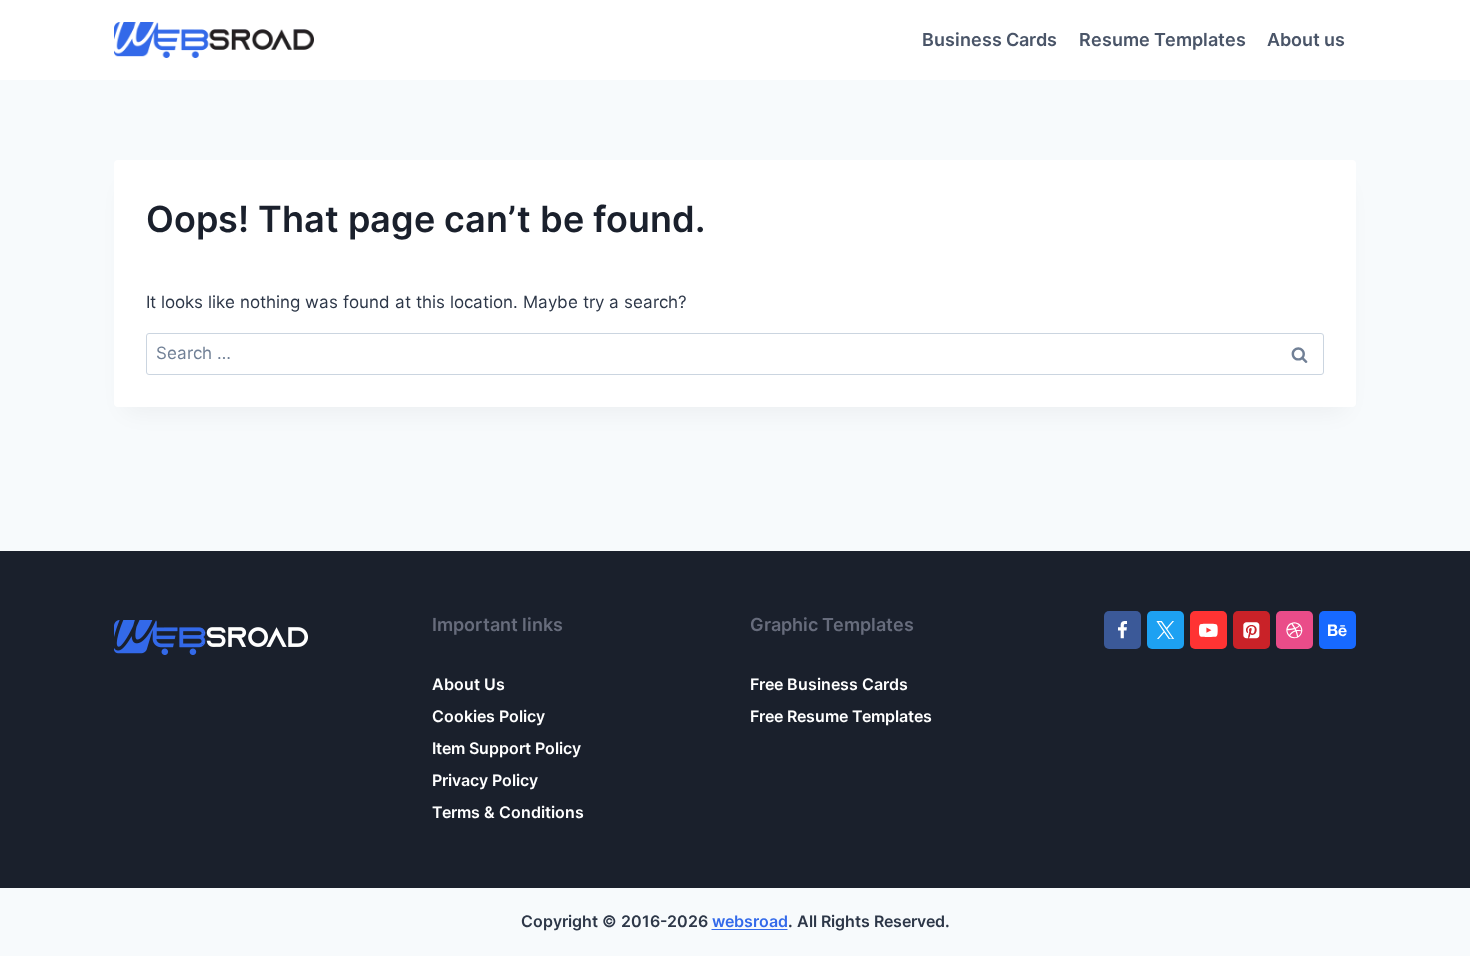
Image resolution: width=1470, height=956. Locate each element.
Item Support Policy (506, 748)
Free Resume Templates (841, 716)
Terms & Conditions (508, 812)
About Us (468, 684)
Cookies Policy (488, 716)
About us (1306, 39)
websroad (750, 921)
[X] (1165, 629)
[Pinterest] (1251, 629)
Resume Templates (1162, 39)
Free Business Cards (829, 684)
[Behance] (1337, 629)
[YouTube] (1208, 629)
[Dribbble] (1294, 629)
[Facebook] (1122, 629)
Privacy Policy (485, 780)
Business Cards (989, 39)
